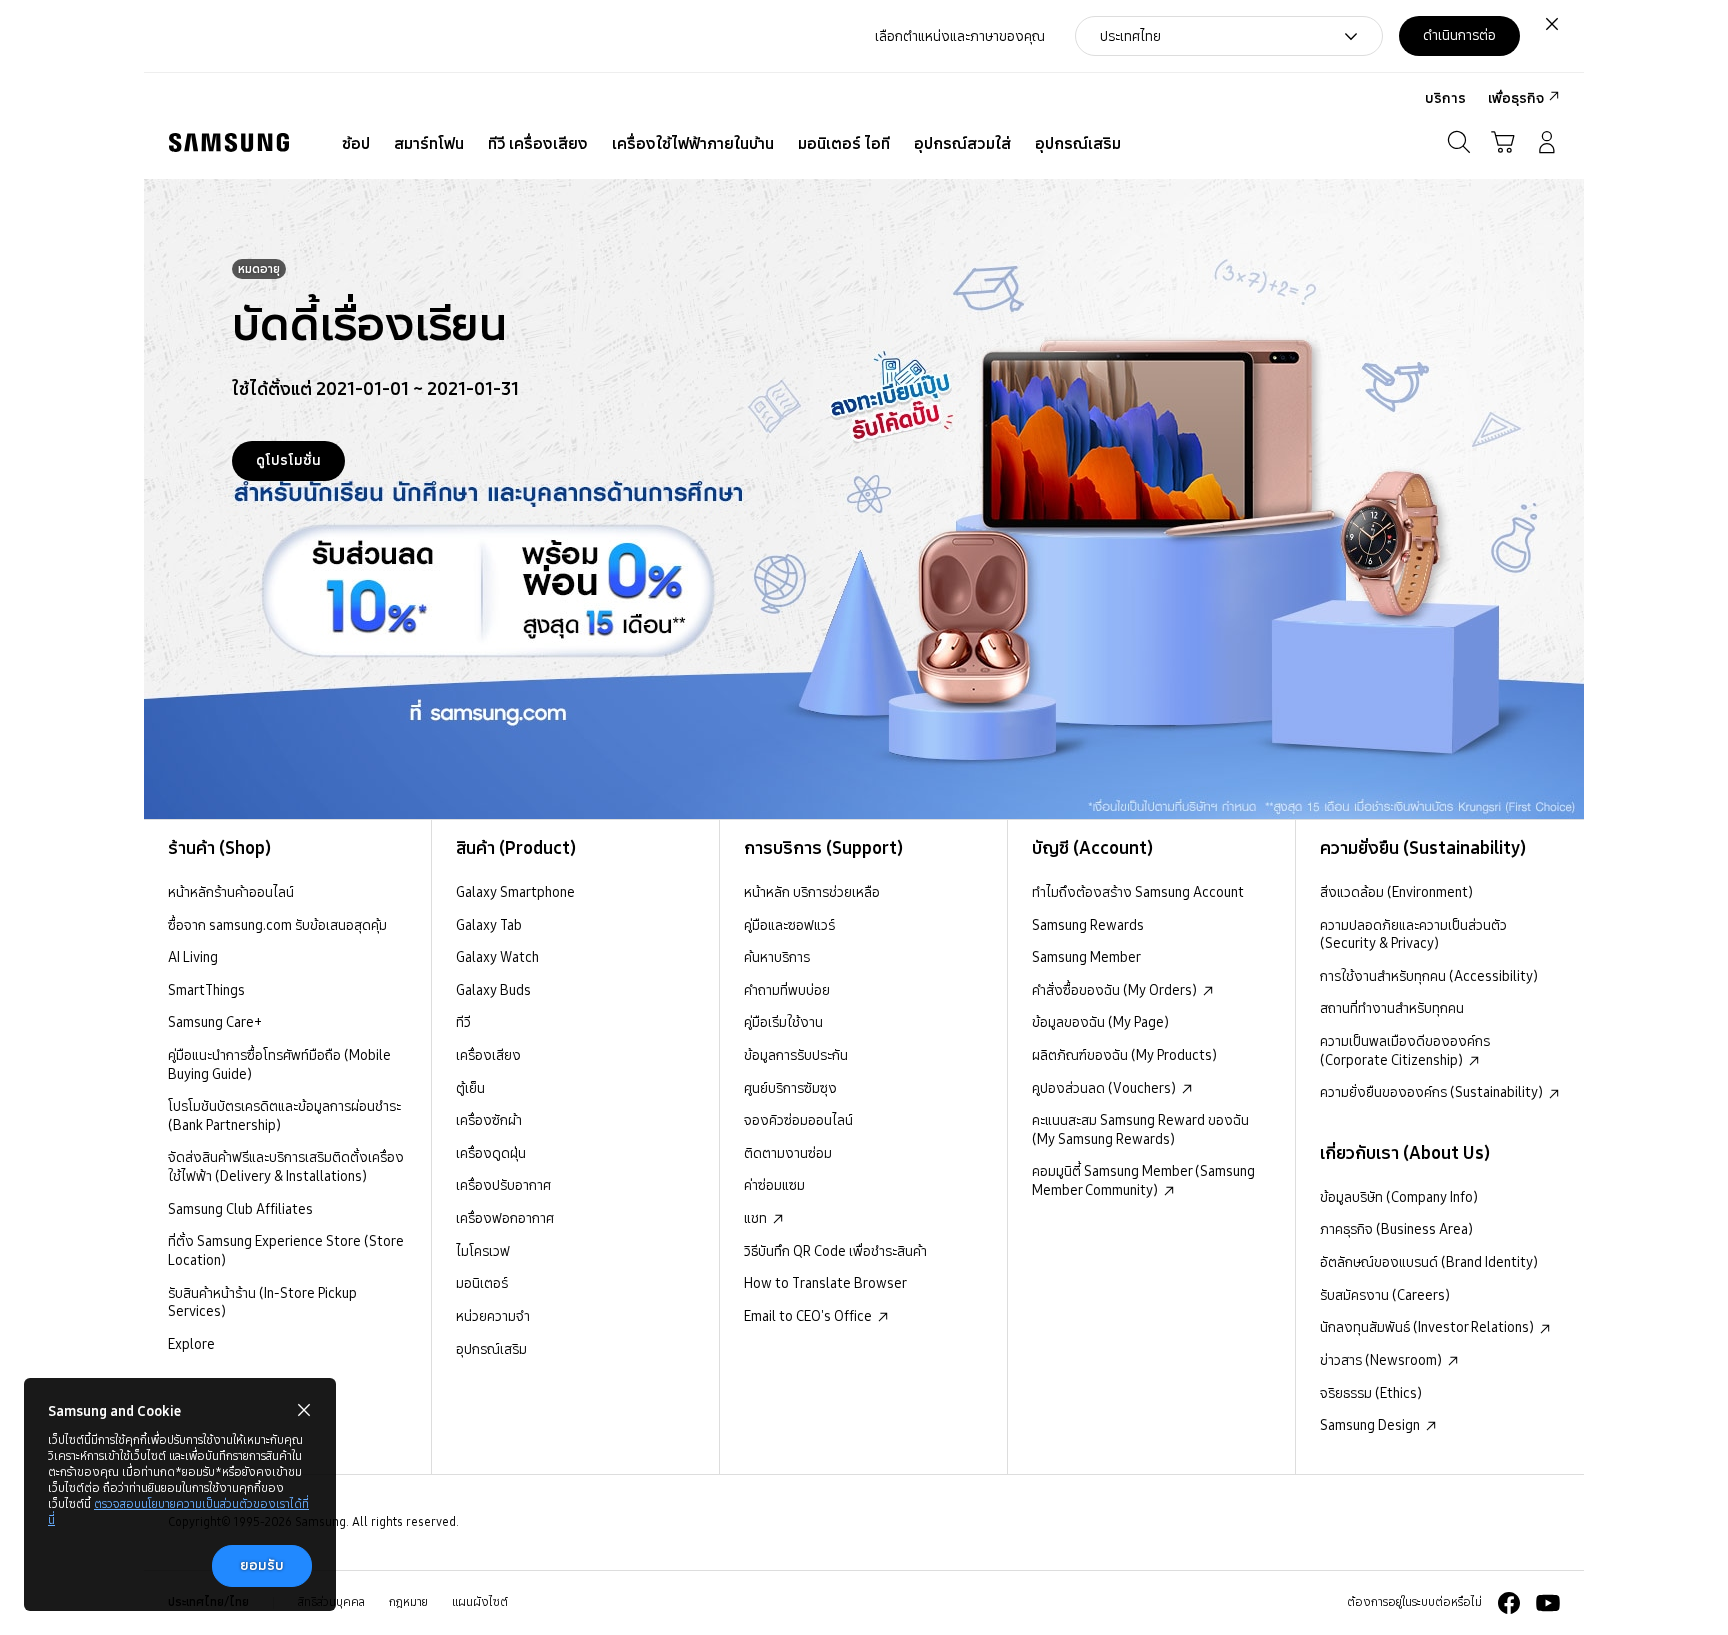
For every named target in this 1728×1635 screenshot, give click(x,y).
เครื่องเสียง (488, 1055)
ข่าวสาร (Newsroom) (1382, 1360)
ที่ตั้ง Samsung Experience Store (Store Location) (286, 1250)
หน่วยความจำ (493, 1316)
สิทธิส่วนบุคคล (331, 1602)
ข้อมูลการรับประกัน (796, 1055)
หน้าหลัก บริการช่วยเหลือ (812, 892)
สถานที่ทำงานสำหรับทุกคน (1392, 1008)
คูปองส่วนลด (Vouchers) (1105, 1088)
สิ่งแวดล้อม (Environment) (1396, 892)
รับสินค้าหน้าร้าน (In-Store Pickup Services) (262, 1302)
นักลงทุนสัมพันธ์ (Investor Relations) (1428, 1327)
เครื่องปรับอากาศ (503, 1185)
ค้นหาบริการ (777, 957)
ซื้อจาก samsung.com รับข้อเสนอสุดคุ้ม (277, 925)
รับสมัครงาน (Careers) (1385, 1295)
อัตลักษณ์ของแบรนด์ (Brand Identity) (1429, 1262)
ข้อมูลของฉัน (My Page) (1100, 1022)
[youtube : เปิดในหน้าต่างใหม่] (1548, 1603)
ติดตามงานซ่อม (788, 1153)
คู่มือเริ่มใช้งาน (783, 1022)
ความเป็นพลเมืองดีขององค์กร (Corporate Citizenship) (1405, 1050)
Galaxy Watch (497, 957)
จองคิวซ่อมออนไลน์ (798, 1120)
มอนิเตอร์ (482, 1283)
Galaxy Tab (489, 925)
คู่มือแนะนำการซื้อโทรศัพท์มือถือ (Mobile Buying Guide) (279, 1064)
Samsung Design (1371, 1425)
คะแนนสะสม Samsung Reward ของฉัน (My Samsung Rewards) (1140, 1129)
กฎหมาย (408, 1602)
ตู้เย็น (470, 1088)
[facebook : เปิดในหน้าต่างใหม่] (1509, 1603)
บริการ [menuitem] (1445, 98)
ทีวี (463, 1022)
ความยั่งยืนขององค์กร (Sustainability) (1433, 1092)
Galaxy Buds (493, 990)
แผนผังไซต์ (480, 1602)
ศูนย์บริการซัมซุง (790, 1088)
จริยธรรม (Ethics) (1371, 1393)
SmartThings (206, 990)
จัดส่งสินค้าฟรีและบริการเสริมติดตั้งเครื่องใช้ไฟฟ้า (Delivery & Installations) (286, 1166)
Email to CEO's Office (809, 1316)
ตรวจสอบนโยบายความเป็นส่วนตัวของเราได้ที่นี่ (178, 1512)
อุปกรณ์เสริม (491, 1349)
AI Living (193, 957)
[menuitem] (356, 144)
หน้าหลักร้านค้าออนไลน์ (231, 892)
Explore (191, 1344)
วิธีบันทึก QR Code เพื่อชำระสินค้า (835, 1251)
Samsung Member (1086, 957)
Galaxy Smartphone (515, 892)
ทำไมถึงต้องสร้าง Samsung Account (1138, 892)
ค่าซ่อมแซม (774, 1185)
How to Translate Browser (825, 1283)
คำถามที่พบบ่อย (787, 990)
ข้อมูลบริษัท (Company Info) (1399, 1197)
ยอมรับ (262, 1565)
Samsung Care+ (215, 1022)
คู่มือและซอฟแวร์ (789, 925)
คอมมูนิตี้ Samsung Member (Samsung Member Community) (1143, 1180)
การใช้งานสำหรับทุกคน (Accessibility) (1429, 976)
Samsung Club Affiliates (240, 1209)
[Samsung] (229, 142)
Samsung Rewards (1088, 925)
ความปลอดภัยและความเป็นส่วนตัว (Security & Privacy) (1413, 934)
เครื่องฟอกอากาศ (505, 1218)
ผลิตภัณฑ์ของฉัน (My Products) (1124, 1055)
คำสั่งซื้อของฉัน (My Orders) (1116, 990)
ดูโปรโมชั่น (288, 460)
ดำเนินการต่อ (1459, 35)
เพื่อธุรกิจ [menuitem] (1516, 98)
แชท (757, 1218)
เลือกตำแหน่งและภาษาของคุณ (960, 36)
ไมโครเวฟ (483, 1251)
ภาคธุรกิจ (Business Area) (1396, 1229)
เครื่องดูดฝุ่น (491, 1153)
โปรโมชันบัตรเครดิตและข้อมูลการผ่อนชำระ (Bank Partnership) (284, 1115)
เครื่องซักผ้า (489, 1120)
